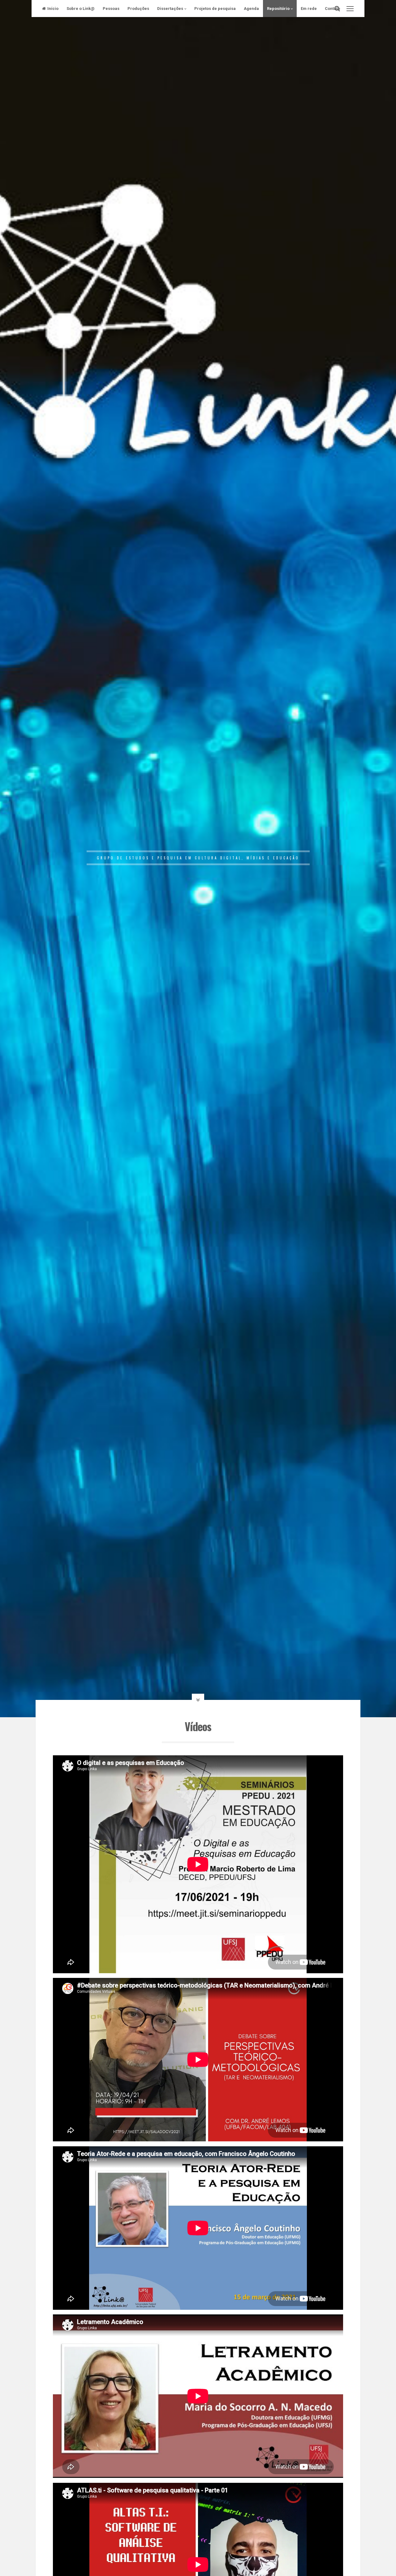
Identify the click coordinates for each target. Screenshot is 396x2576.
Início (53, 9)
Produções (138, 9)
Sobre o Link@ (81, 9)
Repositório (278, 9)
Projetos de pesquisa (215, 9)
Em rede (309, 9)
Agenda (251, 9)
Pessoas (111, 9)
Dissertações (170, 9)
